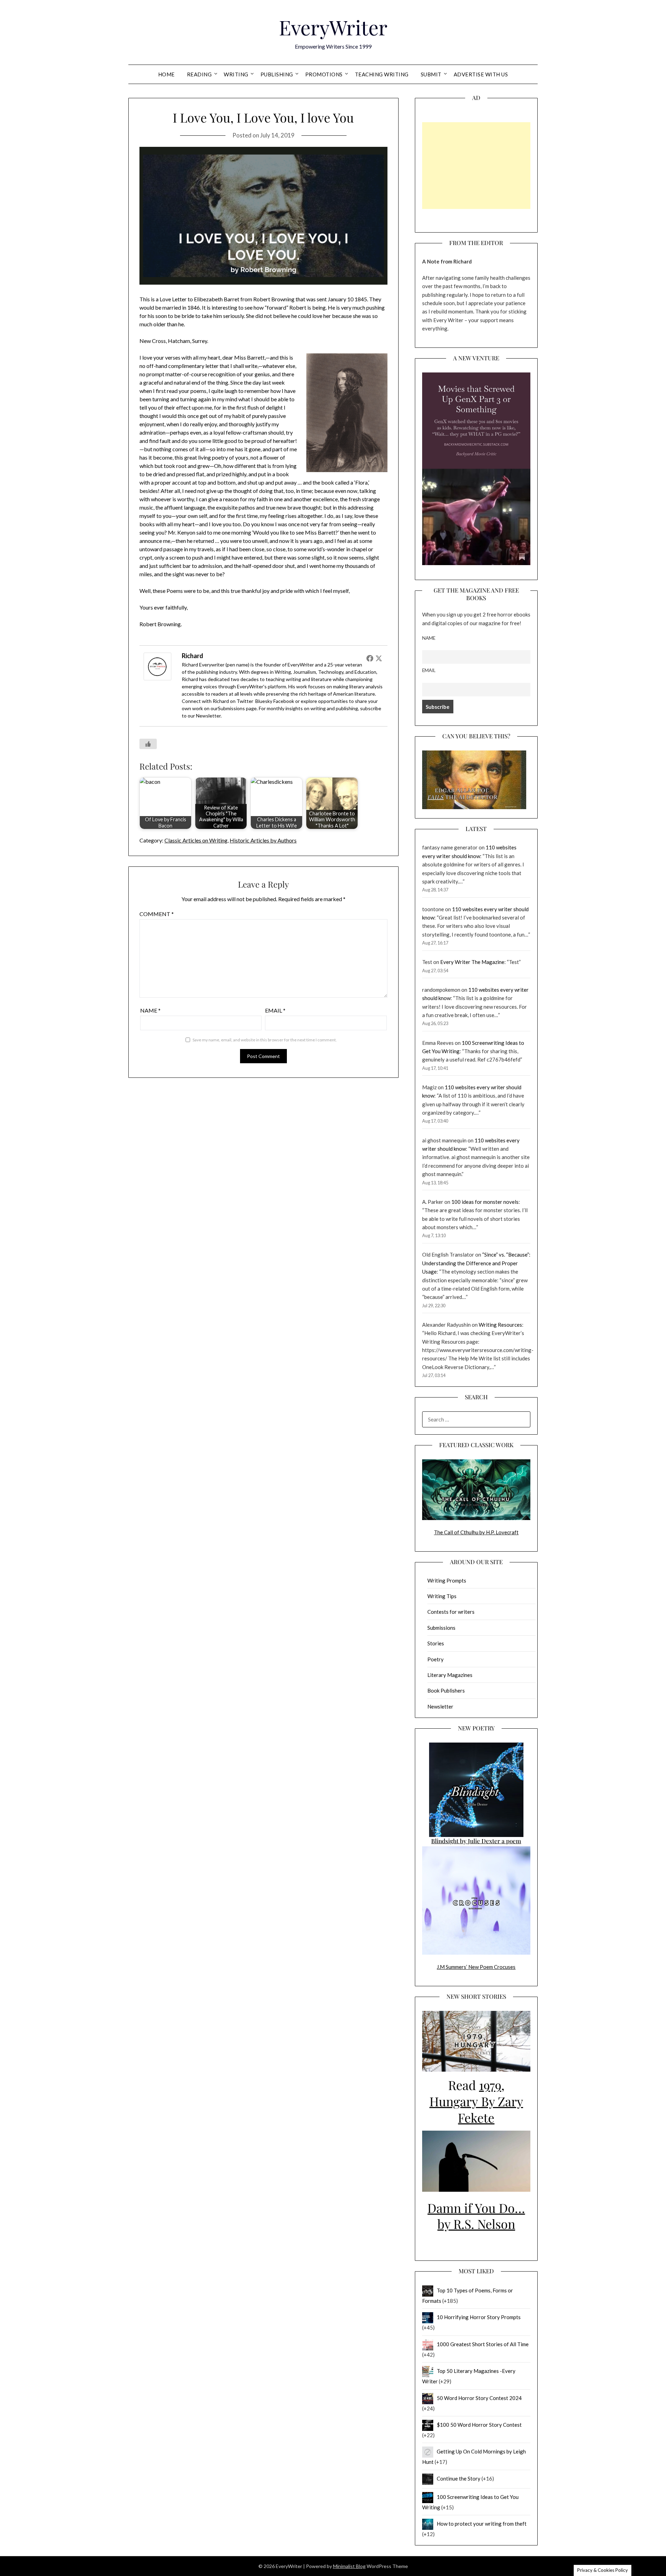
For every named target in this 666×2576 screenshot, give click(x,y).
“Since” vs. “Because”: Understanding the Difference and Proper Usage (476, 1263)
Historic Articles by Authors (263, 840)
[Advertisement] (476, 166)
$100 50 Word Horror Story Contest (479, 2425)
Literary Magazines (450, 1675)
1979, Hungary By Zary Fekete (476, 2101)
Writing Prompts (447, 1580)
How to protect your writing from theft (482, 2524)
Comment (157, 914)
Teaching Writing (382, 74)
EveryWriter (333, 27)
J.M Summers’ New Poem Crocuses (476, 1967)
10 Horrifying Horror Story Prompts (479, 2317)
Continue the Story (459, 2478)
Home (166, 74)
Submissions (231, 708)
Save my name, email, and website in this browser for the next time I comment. (265, 1040)
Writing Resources (500, 1325)
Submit (431, 74)
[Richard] (157, 678)
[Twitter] (379, 658)
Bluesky (264, 701)
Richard (193, 656)
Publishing (277, 74)
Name (150, 1010)
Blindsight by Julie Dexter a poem (476, 1841)
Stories (436, 1643)
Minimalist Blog (349, 2566)
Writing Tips (442, 1596)
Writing (236, 74)
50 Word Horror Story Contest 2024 (479, 2398)
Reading (199, 74)
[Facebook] (370, 658)
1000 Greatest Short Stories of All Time (483, 2344)
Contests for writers (451, 1612)
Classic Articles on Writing (196, 840)
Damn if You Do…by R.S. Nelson (476, 2216)
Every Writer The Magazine (472, 962)
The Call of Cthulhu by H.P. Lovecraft (476, 1532)
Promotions (324, 74)
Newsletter (208, 716)
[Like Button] (148, 744)
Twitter (245, 701)
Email (275, 1010)
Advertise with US (481, 74)
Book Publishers (446, 1690)
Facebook (284, 701)
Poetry (436, 1659)
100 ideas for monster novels (485, 1202)
